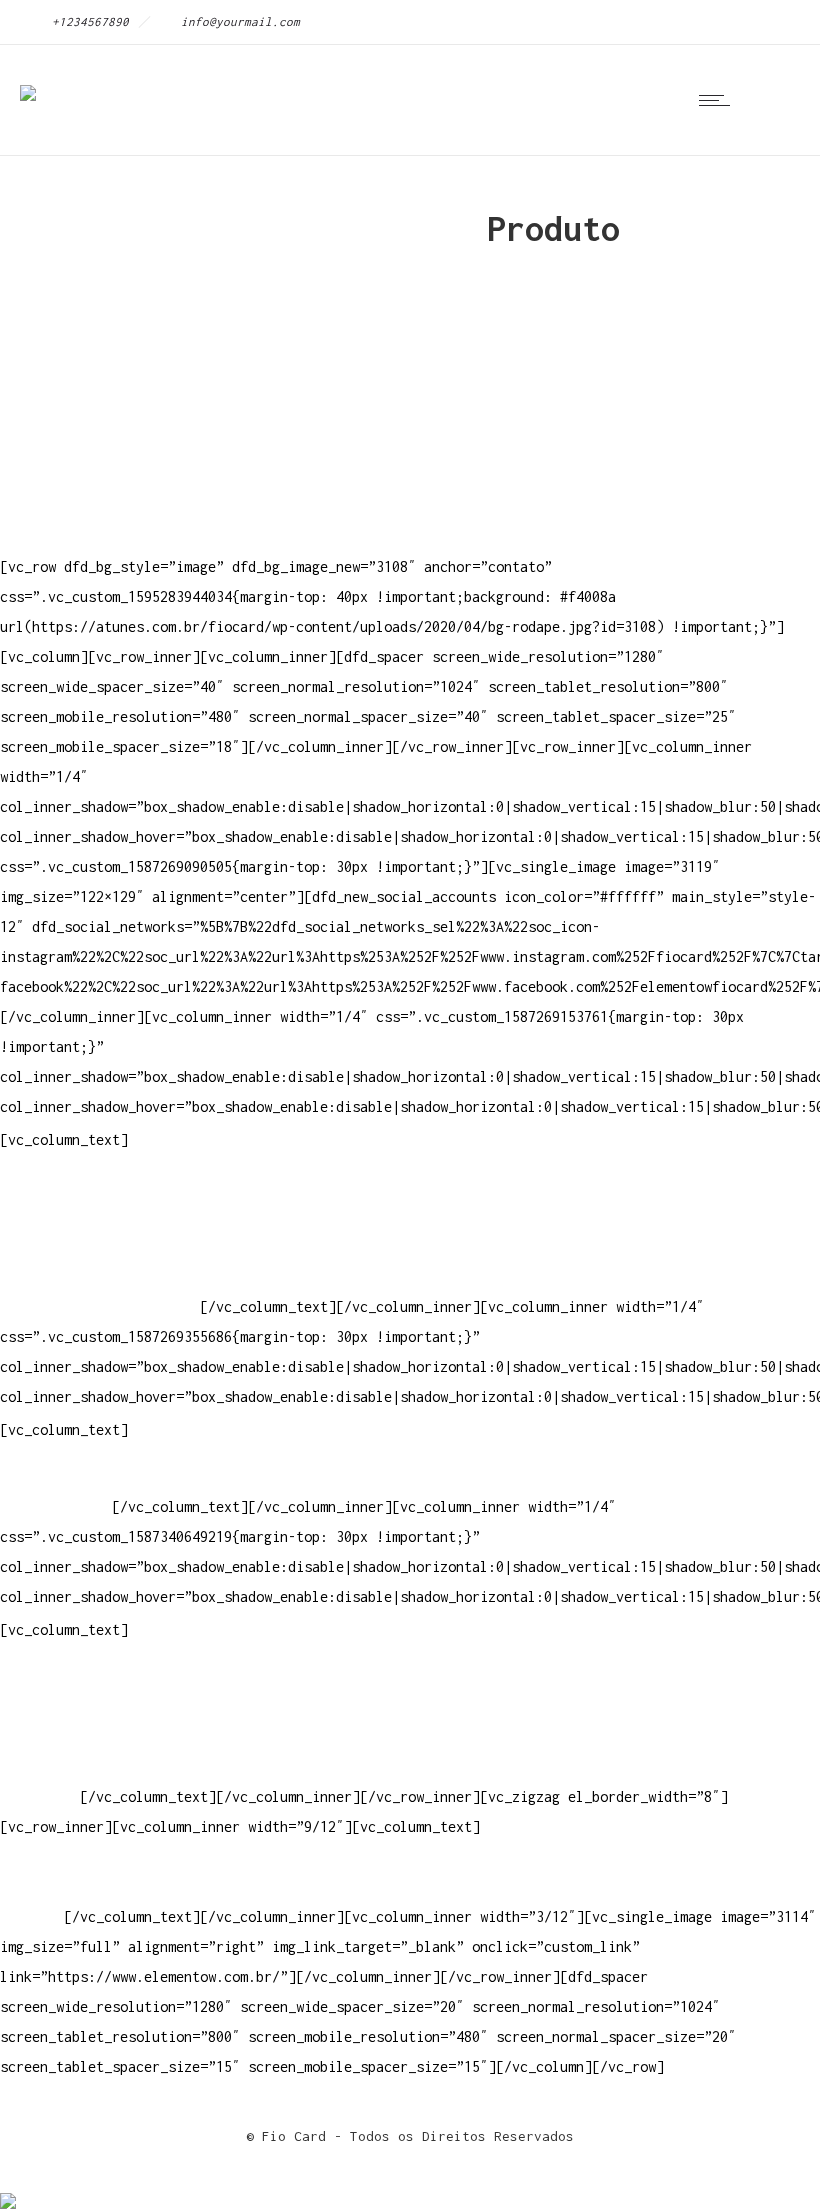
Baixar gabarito (60, 1706)
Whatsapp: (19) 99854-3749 (100, 1306)
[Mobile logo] (8, 2187)
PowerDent (36, 1796)
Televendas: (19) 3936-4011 (104, 1186)
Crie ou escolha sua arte (96, 1676)
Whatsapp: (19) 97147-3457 (100, 1246)
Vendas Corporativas (76, 1736)
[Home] (28, 79)
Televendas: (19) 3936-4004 (104, 1216)
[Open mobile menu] (719, 100)
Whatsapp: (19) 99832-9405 (100, 1276)
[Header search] (774, 99)
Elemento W (40, 1766)
